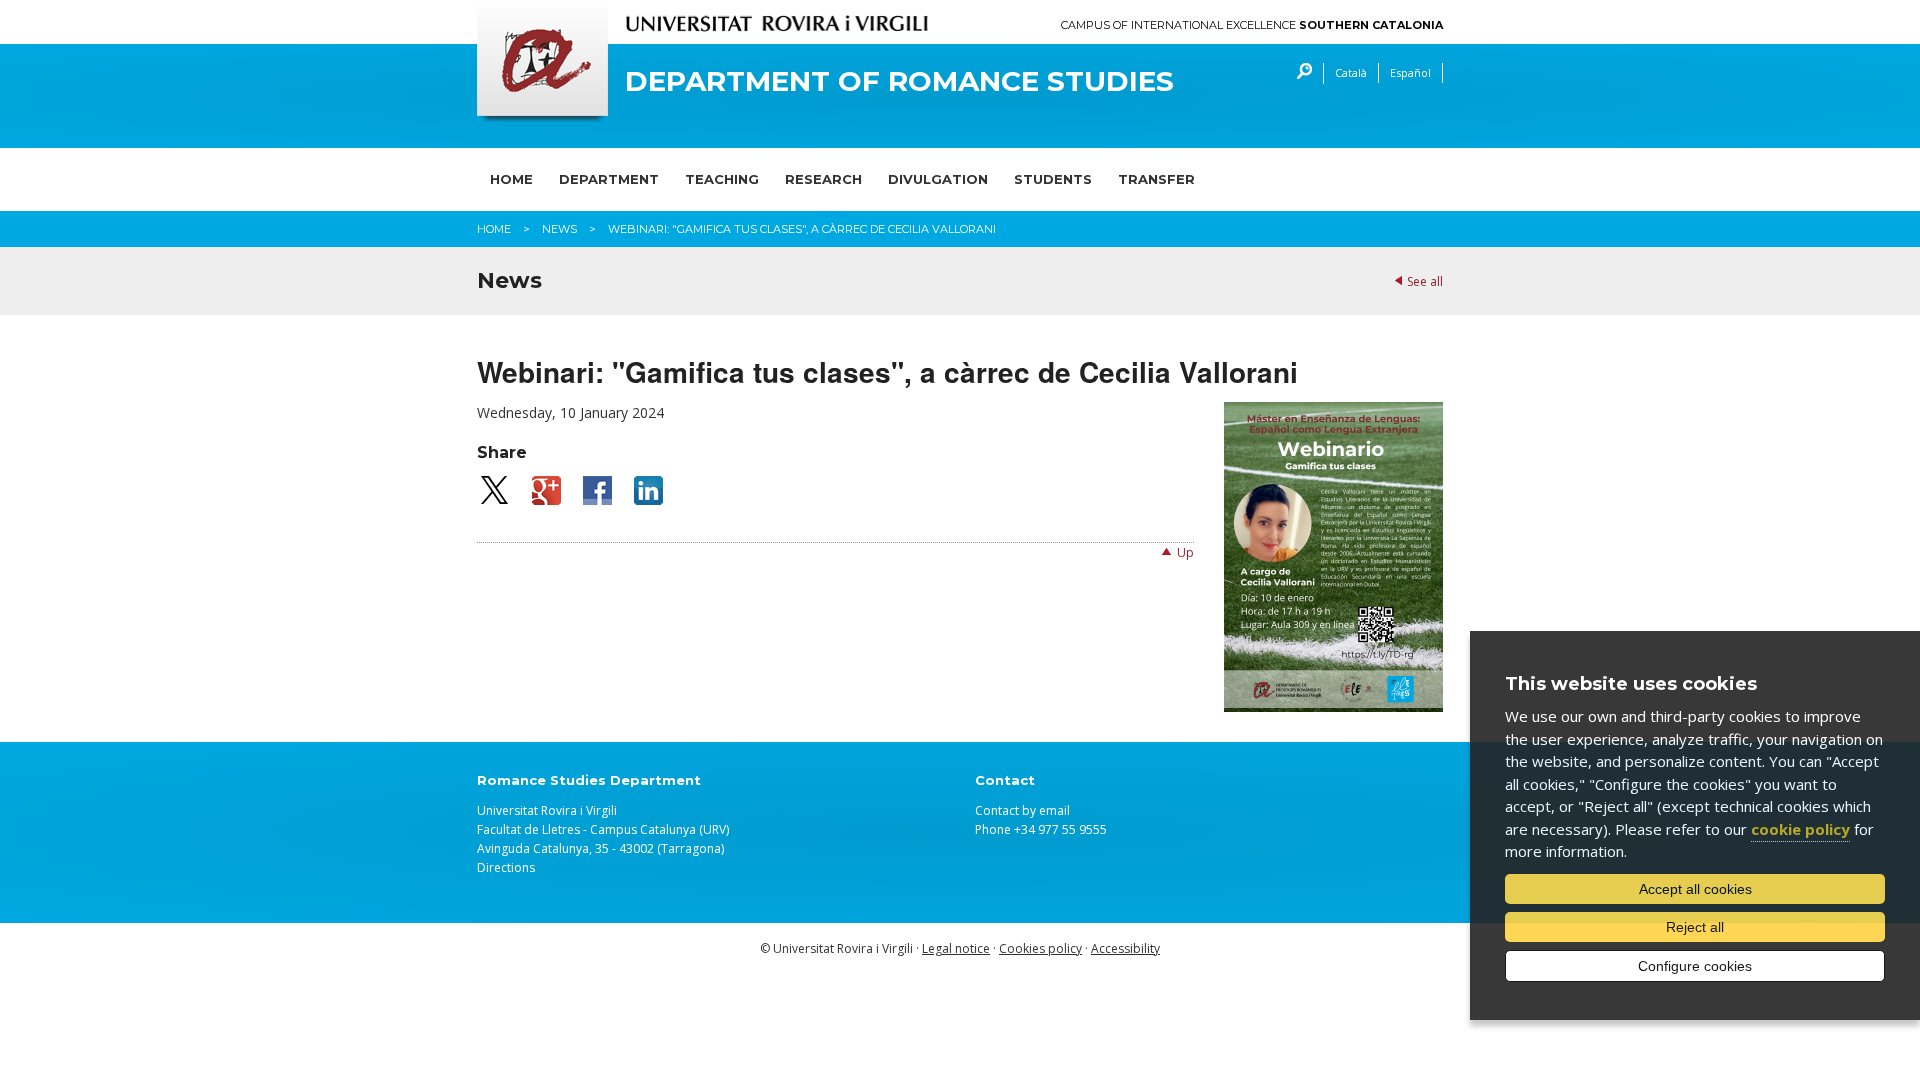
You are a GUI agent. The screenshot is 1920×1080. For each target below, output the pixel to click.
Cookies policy (1040, 948)
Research (823, 179)
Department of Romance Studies (899, 81)
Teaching (722, 179)
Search (1299, 73)
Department (609, 179)
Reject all (1695, 927)
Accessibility (1125, 948)
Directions (506, 867)
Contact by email (1022, 810)
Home (511, 179)
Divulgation (938, 179)
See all (1425, 281)
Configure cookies (1695, 966)
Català (1351, 72)
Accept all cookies (1695, 889)
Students (1053, 179)
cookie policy (1800, 829)
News (559, 229)
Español (1410, 72)
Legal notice (956, 948)
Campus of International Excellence (1252, 25)
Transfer (1156, 179)
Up (1185, 552)
